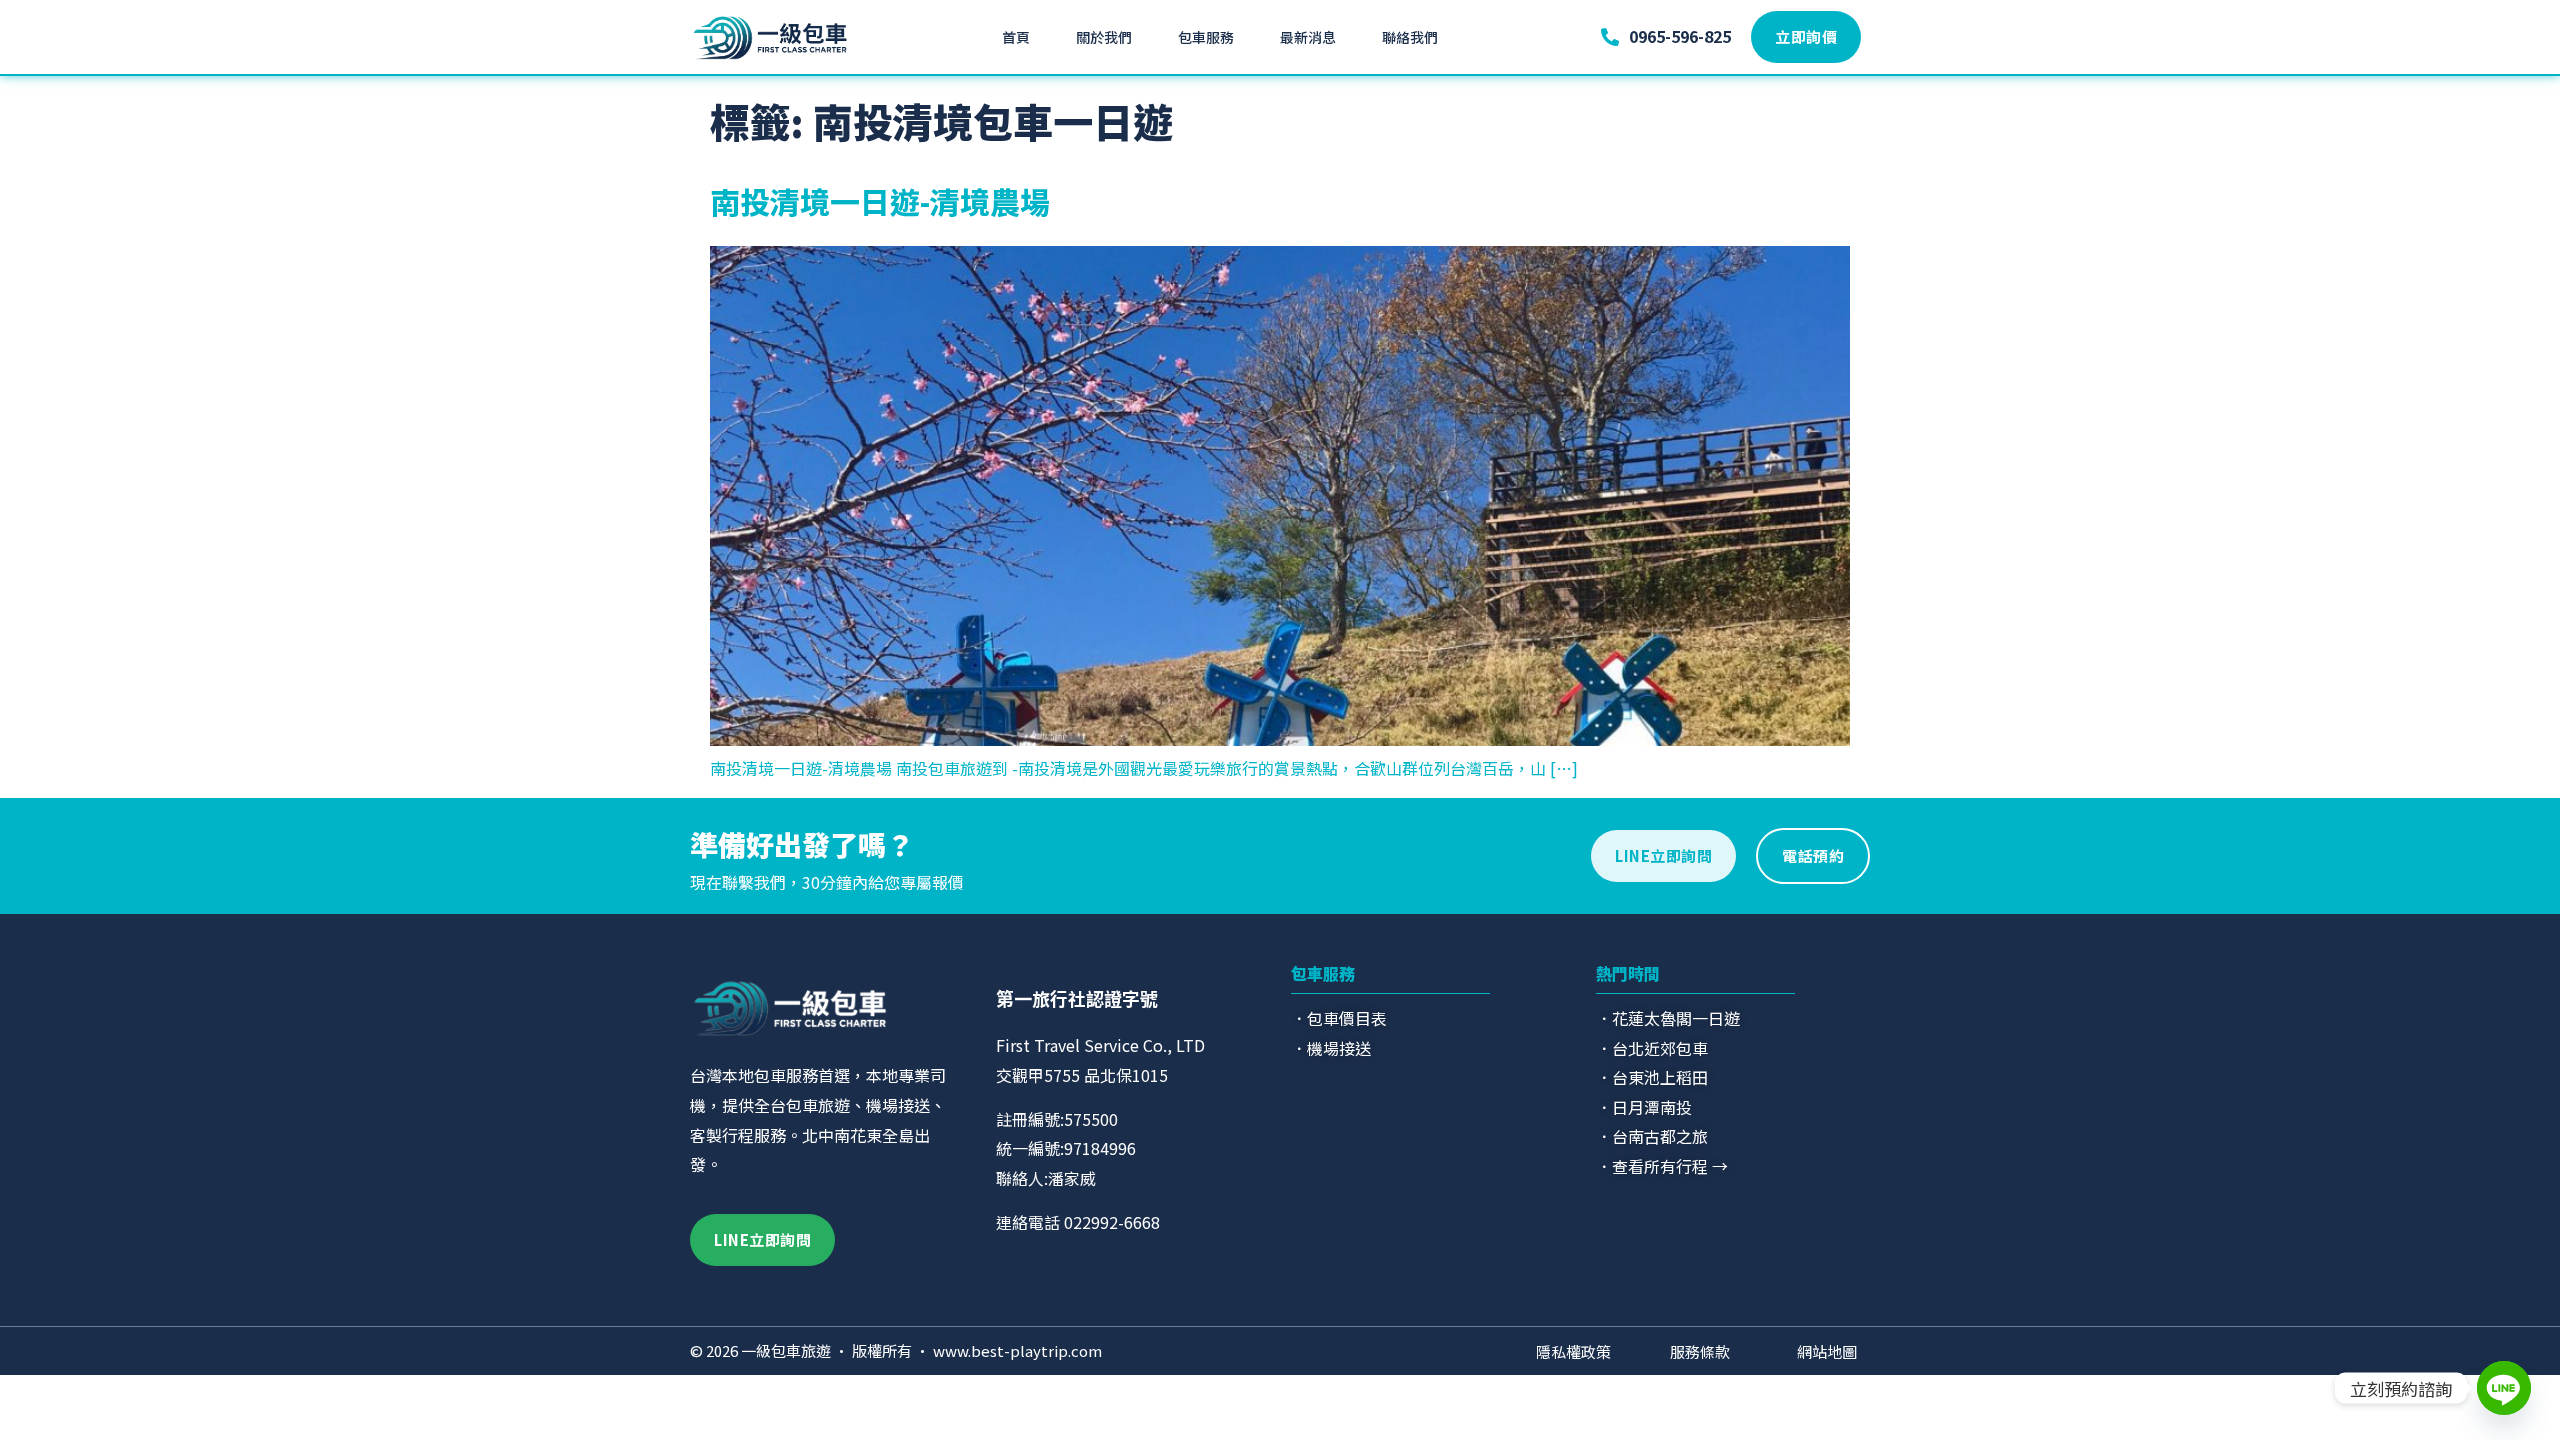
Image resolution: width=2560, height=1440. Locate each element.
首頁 (1016, 37)
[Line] (2504, 1388)
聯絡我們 (1410, 37)
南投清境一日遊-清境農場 (880, 201)
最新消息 (1308, 37)
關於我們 (1104, 37)
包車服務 (1206, 37)
